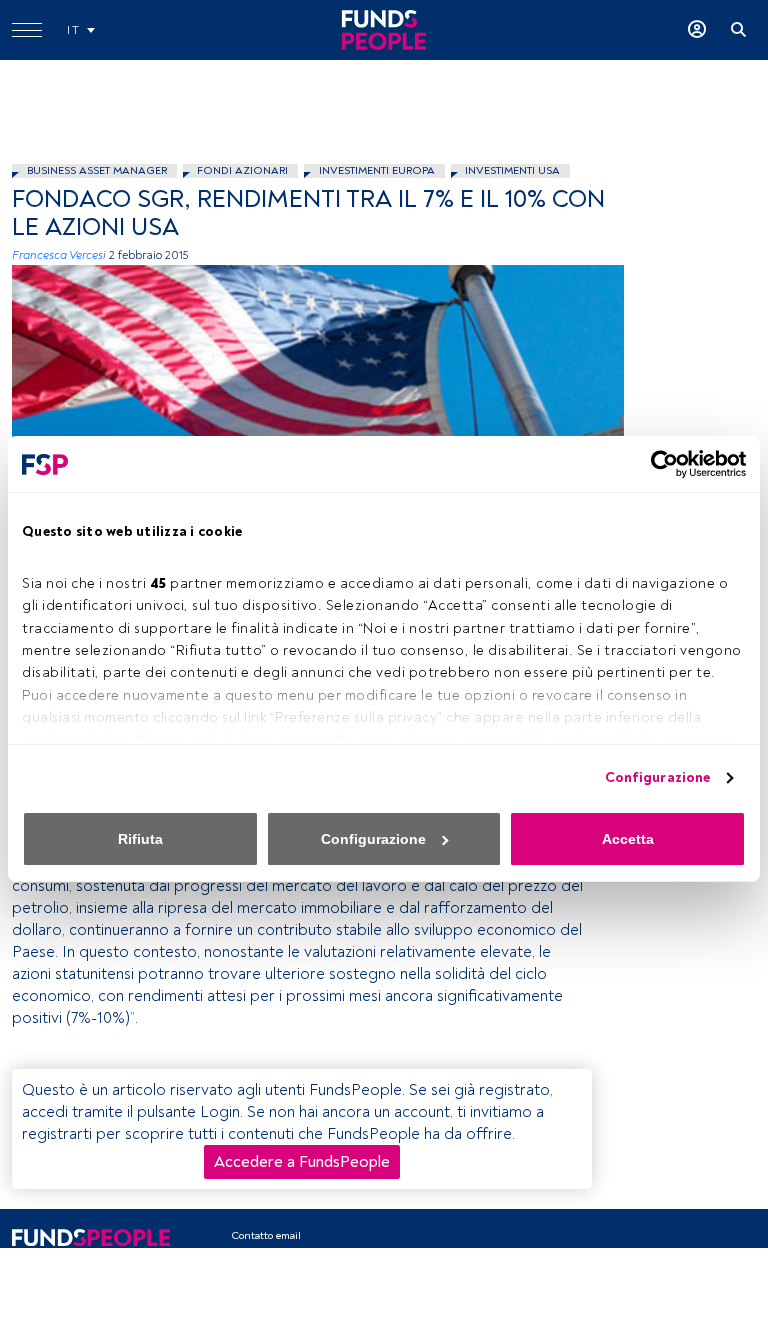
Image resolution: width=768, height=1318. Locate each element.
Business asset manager (97, 170)
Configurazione (657, 777)
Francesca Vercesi (59, 255)
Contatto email (266, 1235)
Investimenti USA (512, 170)
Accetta (628, 839)
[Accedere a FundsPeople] (697, 30)
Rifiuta (140, 839)
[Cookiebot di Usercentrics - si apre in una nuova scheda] (658, 464)
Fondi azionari (242, 170)
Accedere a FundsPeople (302, 1162)
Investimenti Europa (377, 170)
